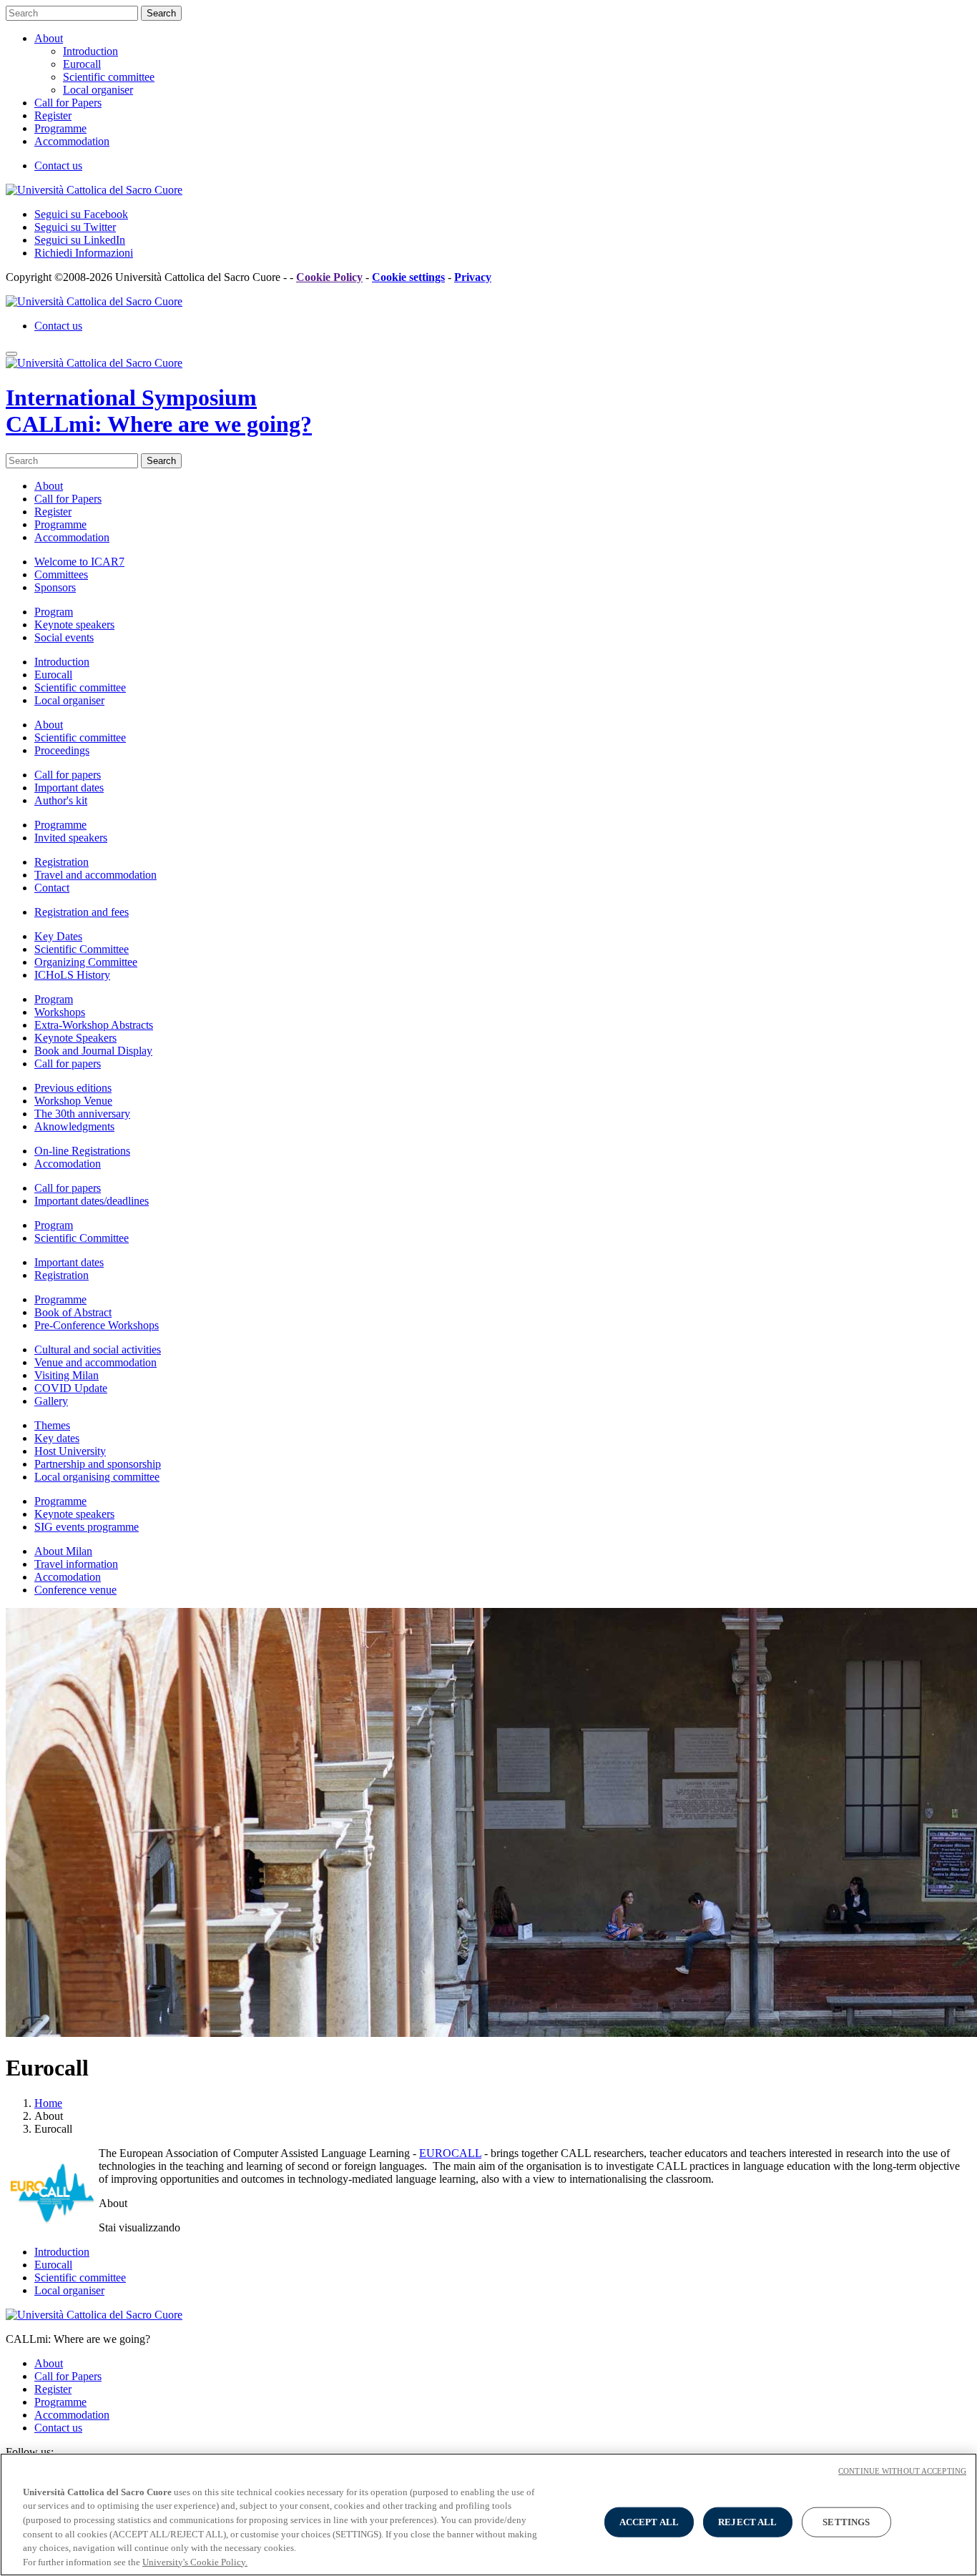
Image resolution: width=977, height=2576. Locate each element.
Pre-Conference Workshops (97, 1325)
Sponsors (55, 587)
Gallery (51, 1401)
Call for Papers (68, 103)
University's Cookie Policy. (195, 2561)
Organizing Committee (86, 962)
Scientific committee (109, 77)
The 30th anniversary (82, 1114)
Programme (60, 128)
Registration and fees (82, 912)
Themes (52, 1425)
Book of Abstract (73, 1312)
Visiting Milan (67, 1375)
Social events (64, 637)
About (49, 38)
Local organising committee (97, 1477)
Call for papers (68, 775)
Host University (70, 1451)
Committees (61, 574)
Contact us (58, 166)
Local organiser (98, 90)
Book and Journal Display (93, 1051)
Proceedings (62, 750)
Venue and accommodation (95, 1362)
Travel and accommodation (95, 875)
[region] (488, 2515)
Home (48, 2103)
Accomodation (68, 1164)
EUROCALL (450, 2153)
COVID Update (71, 1388)
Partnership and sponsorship (98, 1464)
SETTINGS (846, 2522)
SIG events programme (87, 1527)
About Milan (63, 1551)
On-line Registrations (82, 1151)
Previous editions (73, 1088)
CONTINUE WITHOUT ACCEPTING (902, 2471)
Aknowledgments (74, 1126)
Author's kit (61, 800)
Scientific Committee (82, 949)
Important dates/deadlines (92, 1201)
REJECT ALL (747, 2522)
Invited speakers (71, 838)
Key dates (57, 1438)
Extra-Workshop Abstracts (94, 1025)
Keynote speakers (74, 625)
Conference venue (75, 1590)
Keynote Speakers (75, 1038)
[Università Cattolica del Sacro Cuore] (94, 190)
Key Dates (58, 936)
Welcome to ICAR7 (79, 562)
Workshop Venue (73, 1101)
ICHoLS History (72, 975)
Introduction (90, 51)
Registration (62, 862)
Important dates (69, 788)
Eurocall (82, 64)
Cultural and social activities (98, 1349)
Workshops (60, 1012)
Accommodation (72, 141)
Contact (52, 888)
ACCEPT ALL (649, 2522)
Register (53, 115)
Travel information (76, 1564)
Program (54, 612)
